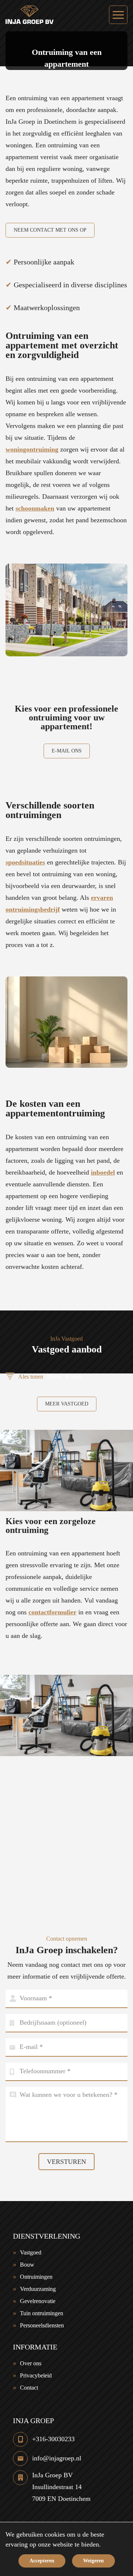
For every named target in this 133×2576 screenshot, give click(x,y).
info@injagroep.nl (57, 2458)
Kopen (73, 1377)
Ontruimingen (36, 2277)
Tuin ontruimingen (42, 2313)
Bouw (27, 2265)
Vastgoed (31, 2252)
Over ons (31, 2363)
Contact (29, 2388)
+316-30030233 (53, 2439)
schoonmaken (35, 508)
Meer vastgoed (67, 1404)
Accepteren (42, 2561)
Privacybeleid (36, 2375)
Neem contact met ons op (50, 230)
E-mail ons (67, 751)
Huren (54, 1377)
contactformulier (52, 1612)
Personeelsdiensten (42, 2325)
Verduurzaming (38, 2289)
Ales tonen (31, 1377)
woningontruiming (32, 449)
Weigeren (93, 2561)
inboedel (103, 1172)
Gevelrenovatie (38, 2301)
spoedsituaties (25, 862)
